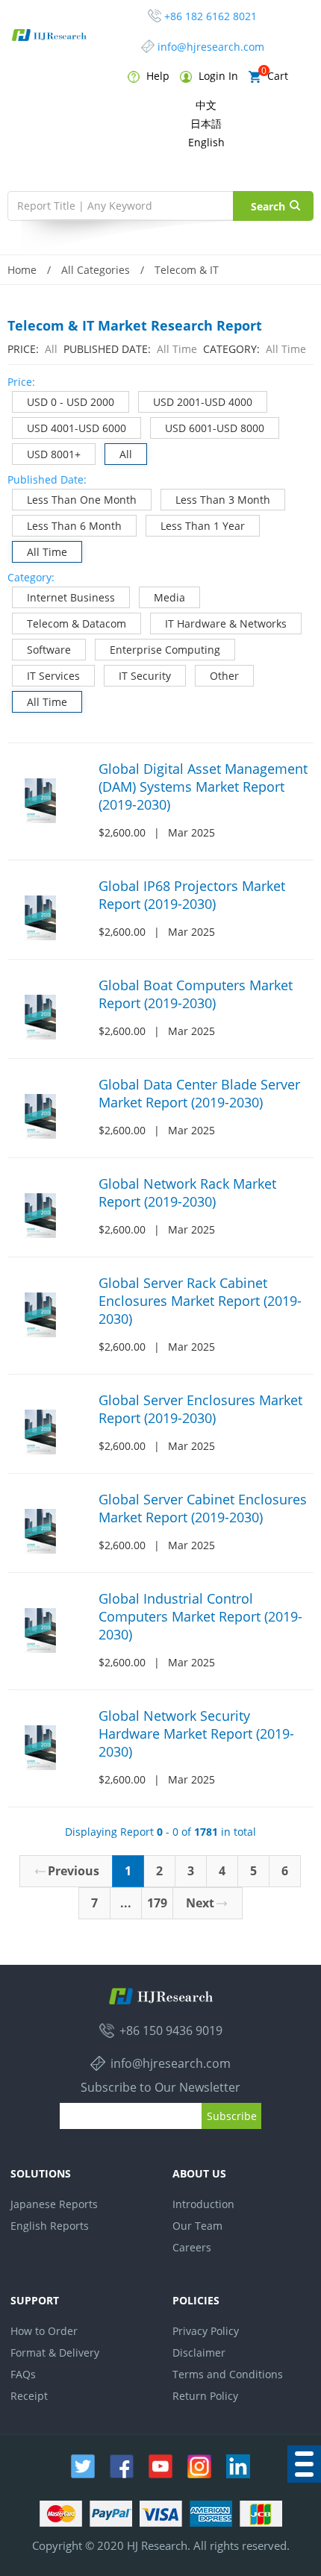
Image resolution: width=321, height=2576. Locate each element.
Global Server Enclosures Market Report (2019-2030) (200, 1409)
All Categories (96, 270)
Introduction (203, 2204)
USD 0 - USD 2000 (71, 402)
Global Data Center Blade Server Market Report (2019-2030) (199, 1093)
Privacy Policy (206, 2331)
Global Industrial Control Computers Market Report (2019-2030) (200, 1616)
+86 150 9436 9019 (171, 2031)
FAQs (23, 2374)
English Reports (50, 2226)
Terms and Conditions (228, 2374)
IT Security (145, 676)
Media (169, 597)
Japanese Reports (54, 2204)
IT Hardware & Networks (226, 623)
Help (156, 76)
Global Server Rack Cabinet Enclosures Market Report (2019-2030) (200, 1301)
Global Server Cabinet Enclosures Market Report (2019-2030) (203, 1508)
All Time (47, 552)
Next (200, 1903)
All (126, 454)
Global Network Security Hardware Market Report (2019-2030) (196, 1734)
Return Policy (205, 2396)
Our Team (197, 2226)
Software (49, 650)
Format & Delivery (55, 2353)
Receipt (29, 2396)
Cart (275, 76)
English (206, 142)
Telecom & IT (187, 270)
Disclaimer (199, 2353)
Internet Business (71, 597)
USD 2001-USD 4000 (203, 402)
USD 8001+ (54, 454)
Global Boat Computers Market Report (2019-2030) (196, 994)
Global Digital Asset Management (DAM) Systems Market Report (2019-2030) (203, 787)
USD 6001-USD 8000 (215, 428)
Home (22, 270)
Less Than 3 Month (223, 500)
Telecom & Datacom (77, 623)
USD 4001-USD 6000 (77, 428)
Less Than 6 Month (74, 526)
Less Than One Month (82, 500)
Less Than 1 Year (203, 526)
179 (157, 1903)
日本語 (206, 124)
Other (224, 676)
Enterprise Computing (165, 650)
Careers (192, 2247)
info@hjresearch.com (211, 47)
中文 (206, 105)
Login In (217, 76)
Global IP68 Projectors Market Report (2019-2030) (192, 895)
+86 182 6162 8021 (211, 16)
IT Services (53, 676)
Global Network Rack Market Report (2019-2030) (187, 1192)
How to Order (44, 2331)
